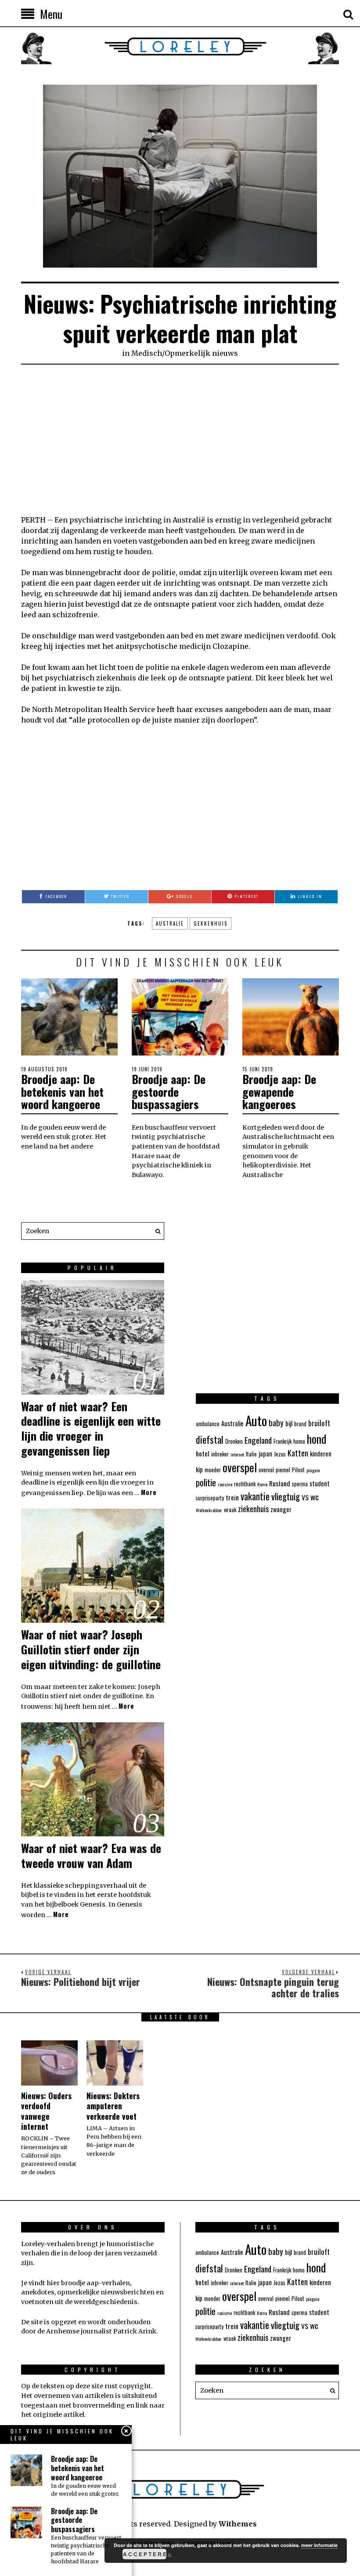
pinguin (313, 1470)
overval (266, 1470)
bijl (289, 1423)
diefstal (210, 1439)
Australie (170, 923)
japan (265, 1454)
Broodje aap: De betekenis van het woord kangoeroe (62, 1091)
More (149, 1492)
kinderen (321, 1454)
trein (232, 1497)
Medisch (147, 353)
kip (199, 1469)
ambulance (208, 1424)
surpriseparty (210, 1498)
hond (317, 1438)
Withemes (238, 2524)
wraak (230, 1510)
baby (276, 1422)
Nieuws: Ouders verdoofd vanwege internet (46, 2111)
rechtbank (245, 1484)
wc (315, 1496)
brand (300, 1424)
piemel (283, 1470)
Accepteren (145, 2554)
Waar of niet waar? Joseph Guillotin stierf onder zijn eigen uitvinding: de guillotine (91, 1649)
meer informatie (319, 2545)
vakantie (255, 1496)
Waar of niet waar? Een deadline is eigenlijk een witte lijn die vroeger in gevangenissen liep (91, 1428)
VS (305, 1497)
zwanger (281, 1509)
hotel (203, 1453)
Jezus (280, 1454)
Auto (256, 1420)
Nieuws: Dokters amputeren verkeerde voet (113, 2106)
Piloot (298, 1470)
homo (299, 1441)
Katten (298, 1453)
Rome (262, 1484)
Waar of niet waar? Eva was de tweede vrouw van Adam (91, 1855)
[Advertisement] (180, 440)
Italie (251, 1454)
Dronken (234, 1441)
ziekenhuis (253, 1509)
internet (237, 1454)
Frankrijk (283, 1441)
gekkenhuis (211, 923)
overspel (240, 1467)
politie (206, 1482)
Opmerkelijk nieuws (201, 353)
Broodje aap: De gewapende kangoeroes (279, 1091)
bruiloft (319, 1423)
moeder (213, 1470)
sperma (300, 1484)
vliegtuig (286, 1496)
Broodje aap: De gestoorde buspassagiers (169, 1091)
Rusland (280, 1483)
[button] (155, 1231)
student (320, 1483)
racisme (225, 1484)
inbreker (220, 1454)
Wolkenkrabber (209, 1510)
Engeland (258, 1440)
